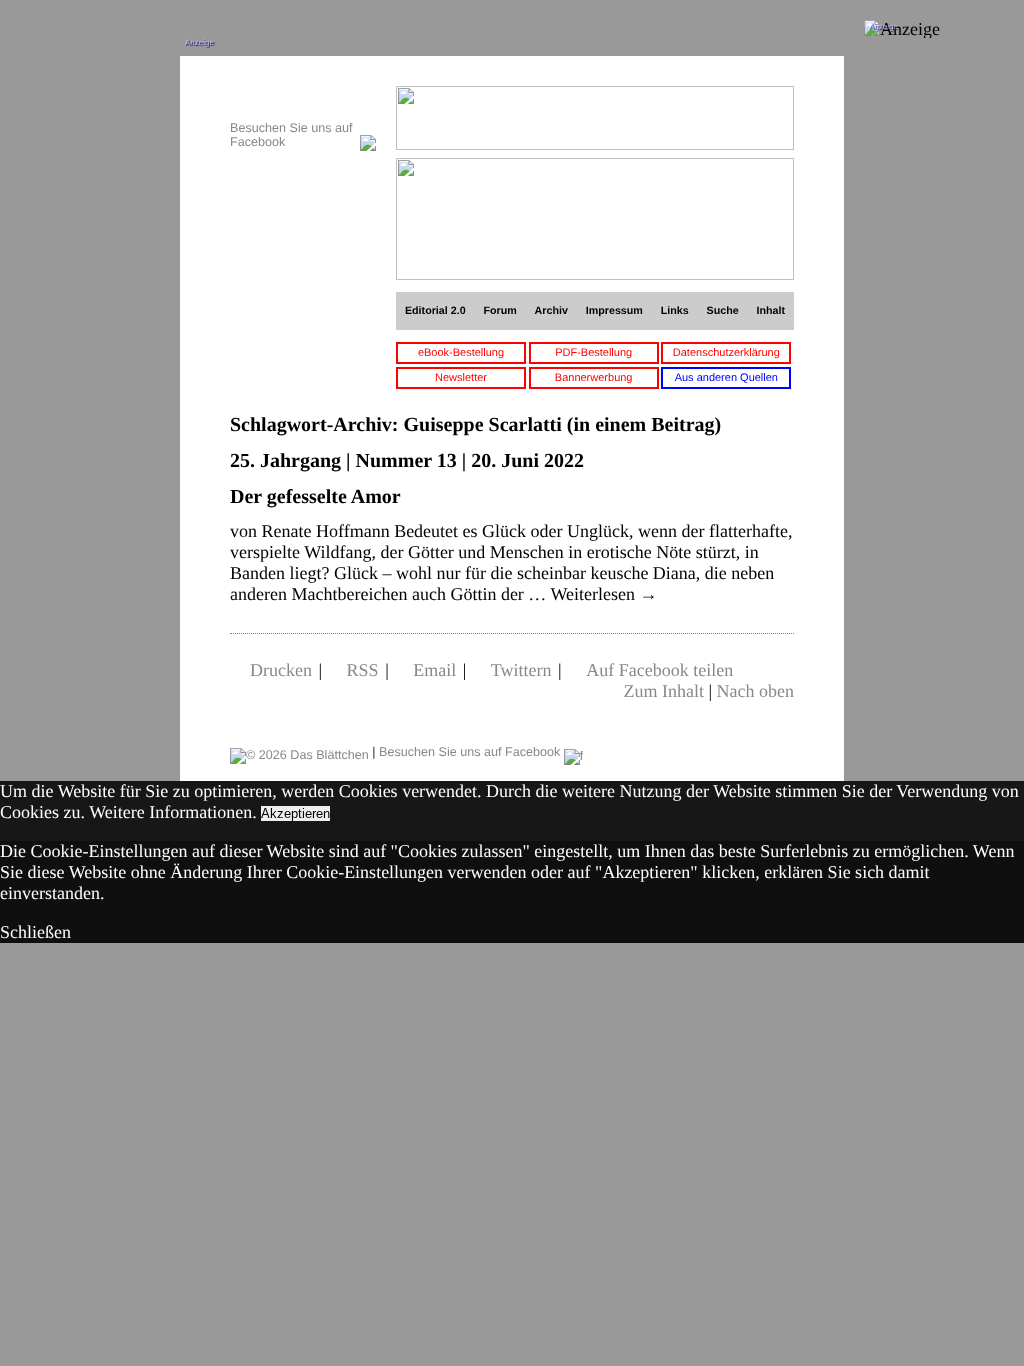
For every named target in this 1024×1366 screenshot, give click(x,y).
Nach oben (755, 691)
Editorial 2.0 (435, 311)
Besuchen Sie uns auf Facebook (471, 752)
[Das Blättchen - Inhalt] (303, 96)
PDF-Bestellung (593, 353)
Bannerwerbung (594, 378)
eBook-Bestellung (461, 353)
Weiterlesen (604, 594)
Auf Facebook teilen (659, 670)
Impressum (614, 311)
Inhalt (771, 311)
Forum (499, 311)
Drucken (281, 670)
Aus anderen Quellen (726, 378)
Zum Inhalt (663, 691)
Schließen (35, 932)
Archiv (551, 311)
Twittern (521, 670)
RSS (363, 670)
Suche (723, 311)
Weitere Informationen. (172, 812)
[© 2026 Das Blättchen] (299, 752)
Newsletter (461, 378)
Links (675, 311)
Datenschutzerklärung (726, 353)
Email (434, 670)
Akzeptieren (295, 813)
